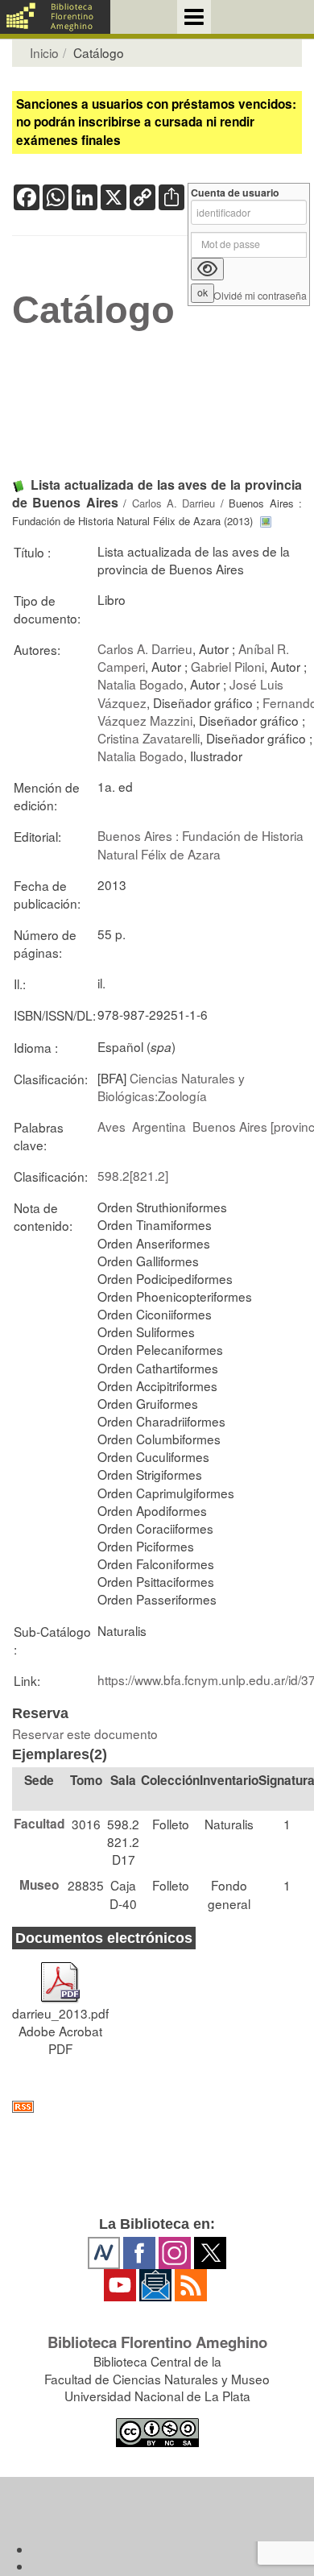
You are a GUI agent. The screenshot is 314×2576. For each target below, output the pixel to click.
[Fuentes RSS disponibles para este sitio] (157, 2107)
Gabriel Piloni (227, 666)
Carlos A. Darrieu (174, 503)
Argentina (159, 1126)
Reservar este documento (85, 1733)
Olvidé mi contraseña (260, 296)
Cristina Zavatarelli (149, 738)
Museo (39, 1885)
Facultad (39, 1824)
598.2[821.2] (133, 1175)
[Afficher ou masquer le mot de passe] (207, 269)
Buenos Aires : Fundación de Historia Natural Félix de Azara (200, 844)
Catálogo (93, 310)
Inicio (44, 52)
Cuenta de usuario (235, 193)
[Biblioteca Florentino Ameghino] (55, 17)
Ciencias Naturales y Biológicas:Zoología (171, 1087)
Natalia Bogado (140, 684)
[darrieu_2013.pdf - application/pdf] (60, 1975)
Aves (112, 1126)
